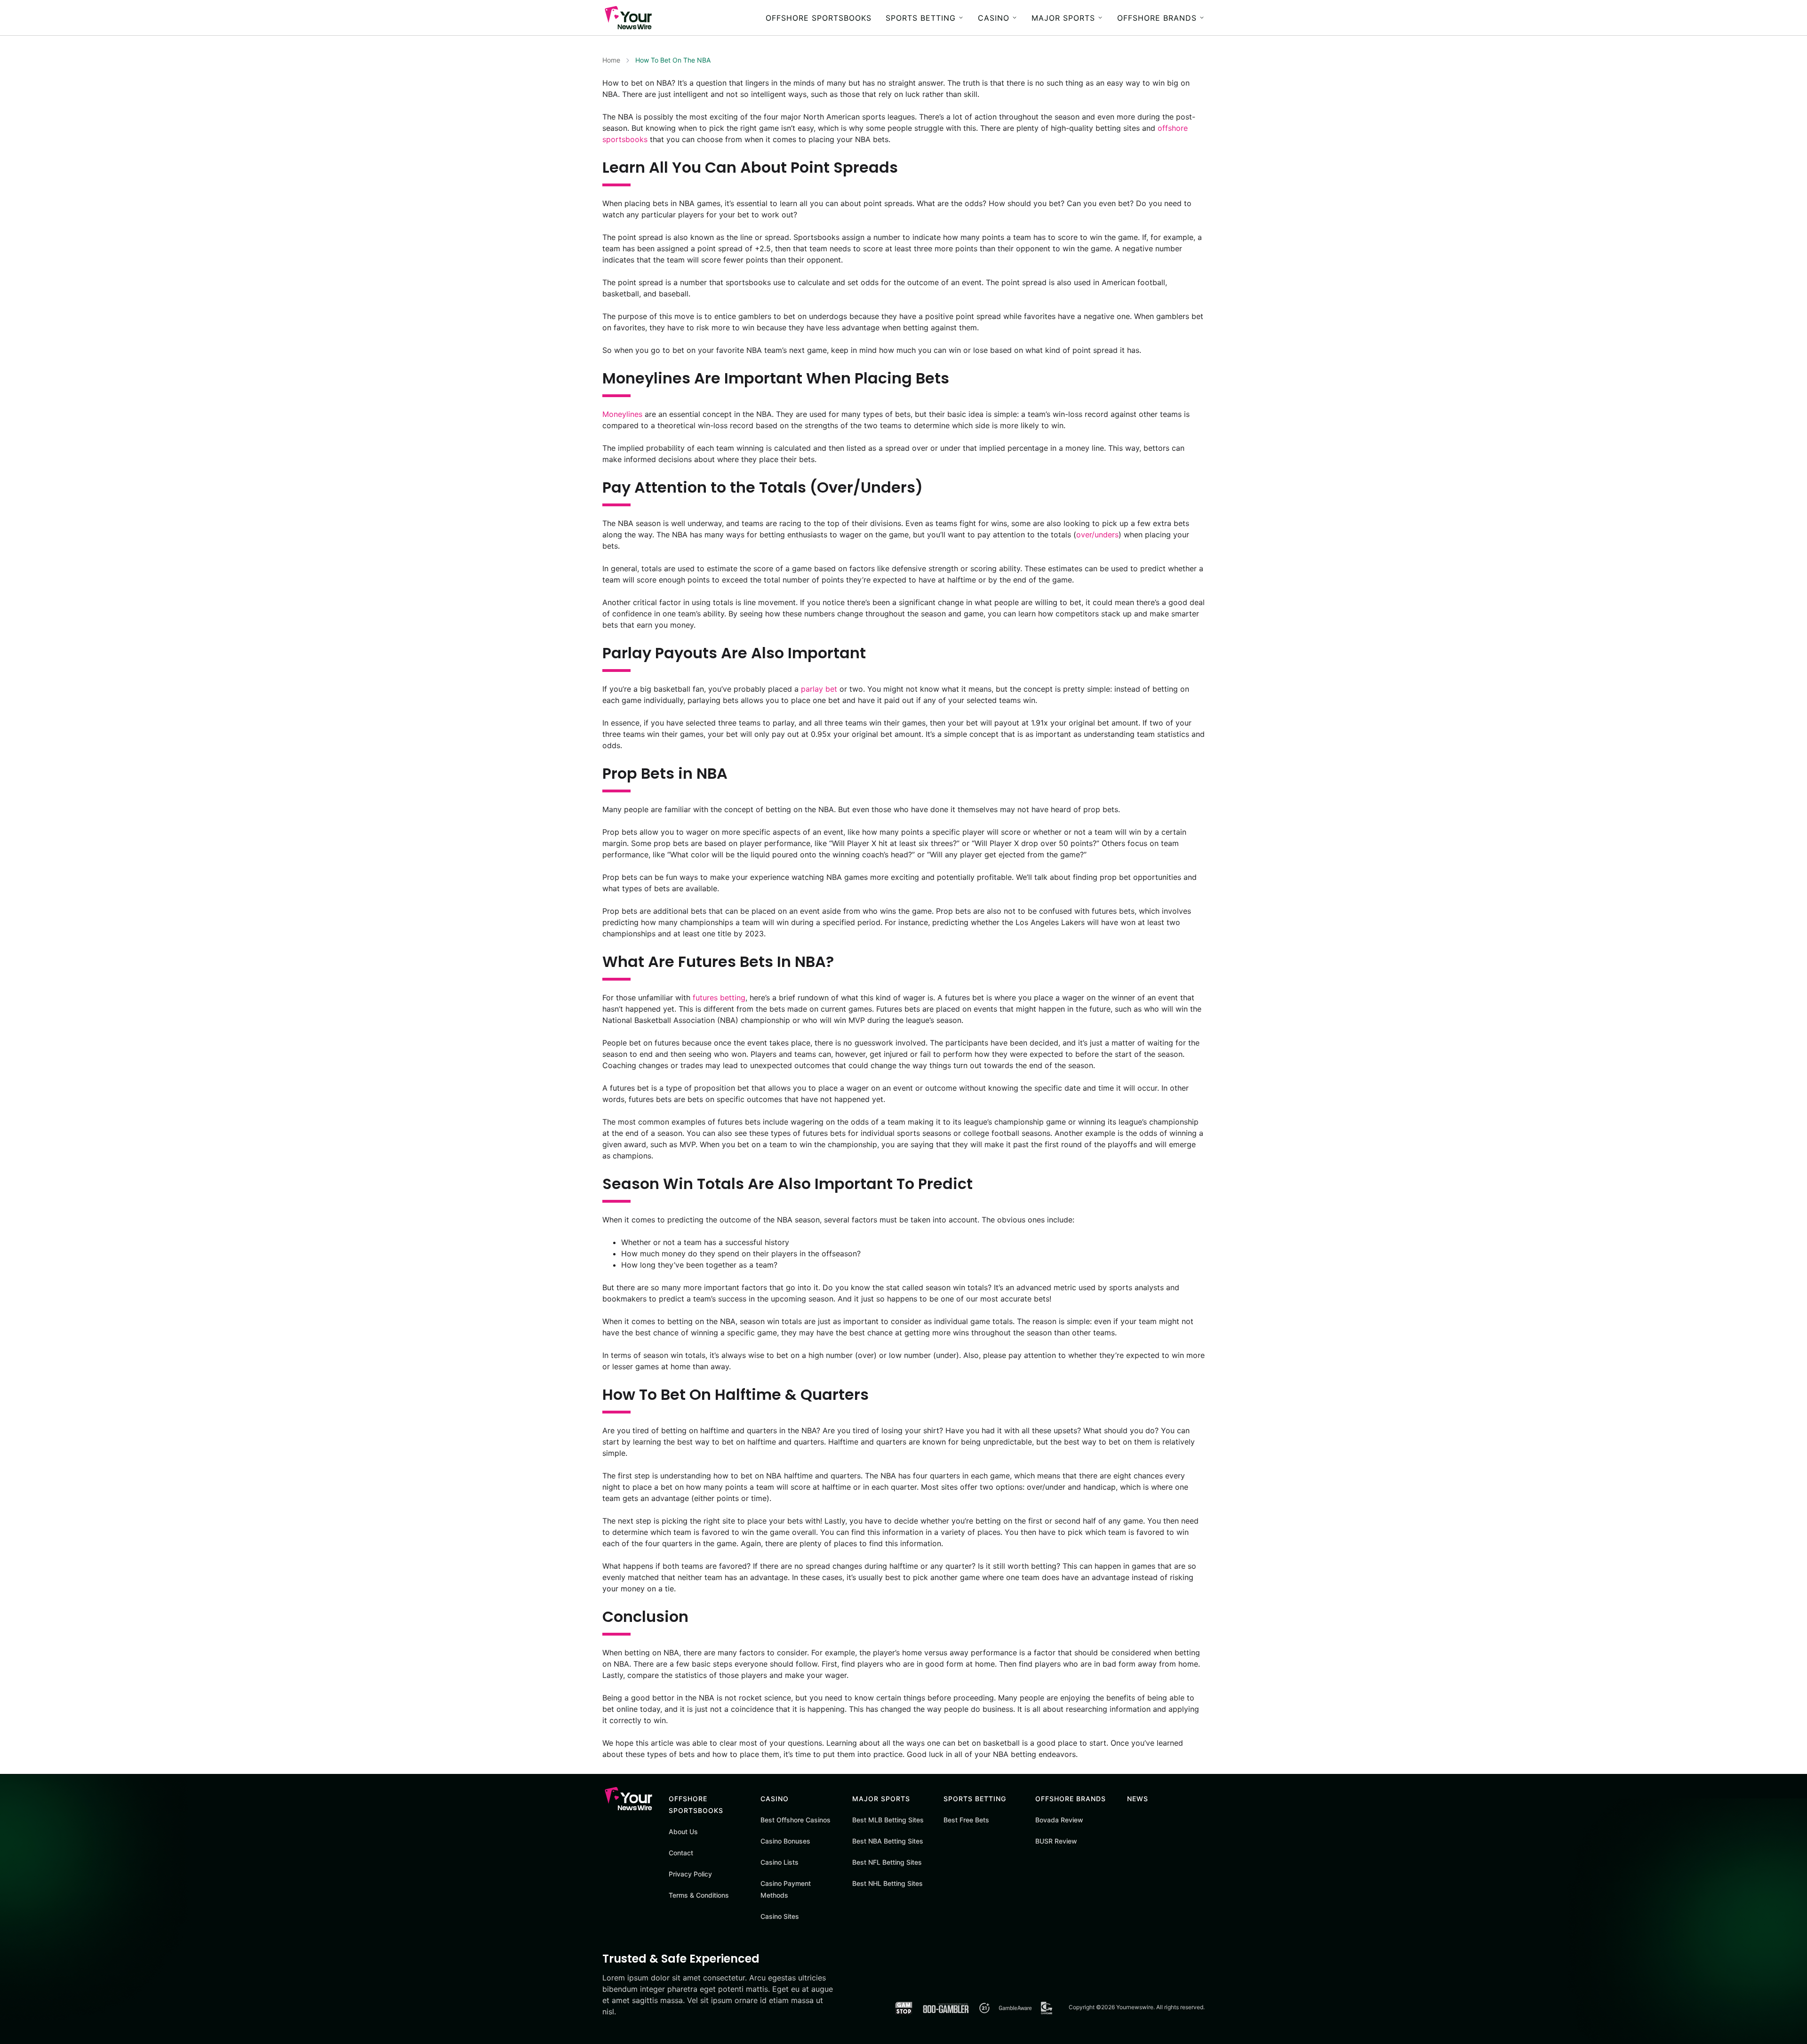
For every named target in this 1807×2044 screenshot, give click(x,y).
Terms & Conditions (699, 1895)
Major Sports (1063, 18)
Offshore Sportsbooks (819, 18)
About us (683, 1832)
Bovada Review (1059, 1820)
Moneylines (622, 414)
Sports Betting (921, 18)
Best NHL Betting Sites (888, 1883)
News (1138, 1799)
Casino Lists (780, 1862)
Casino (994, 18)
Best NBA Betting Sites (888, 1841)
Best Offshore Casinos (796, 1820)
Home (611, 60)
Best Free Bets (966, 1820)
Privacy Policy (690, 1874)
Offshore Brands (1157, 18)
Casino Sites (780, 1916)
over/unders (1097, 535)
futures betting (719, 998)
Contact (681, 1853)
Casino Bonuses (785, 1841)
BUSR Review (1056, 1841)
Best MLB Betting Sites (888, 1820)
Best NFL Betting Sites (887, 1862)
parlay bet (819, 689)
